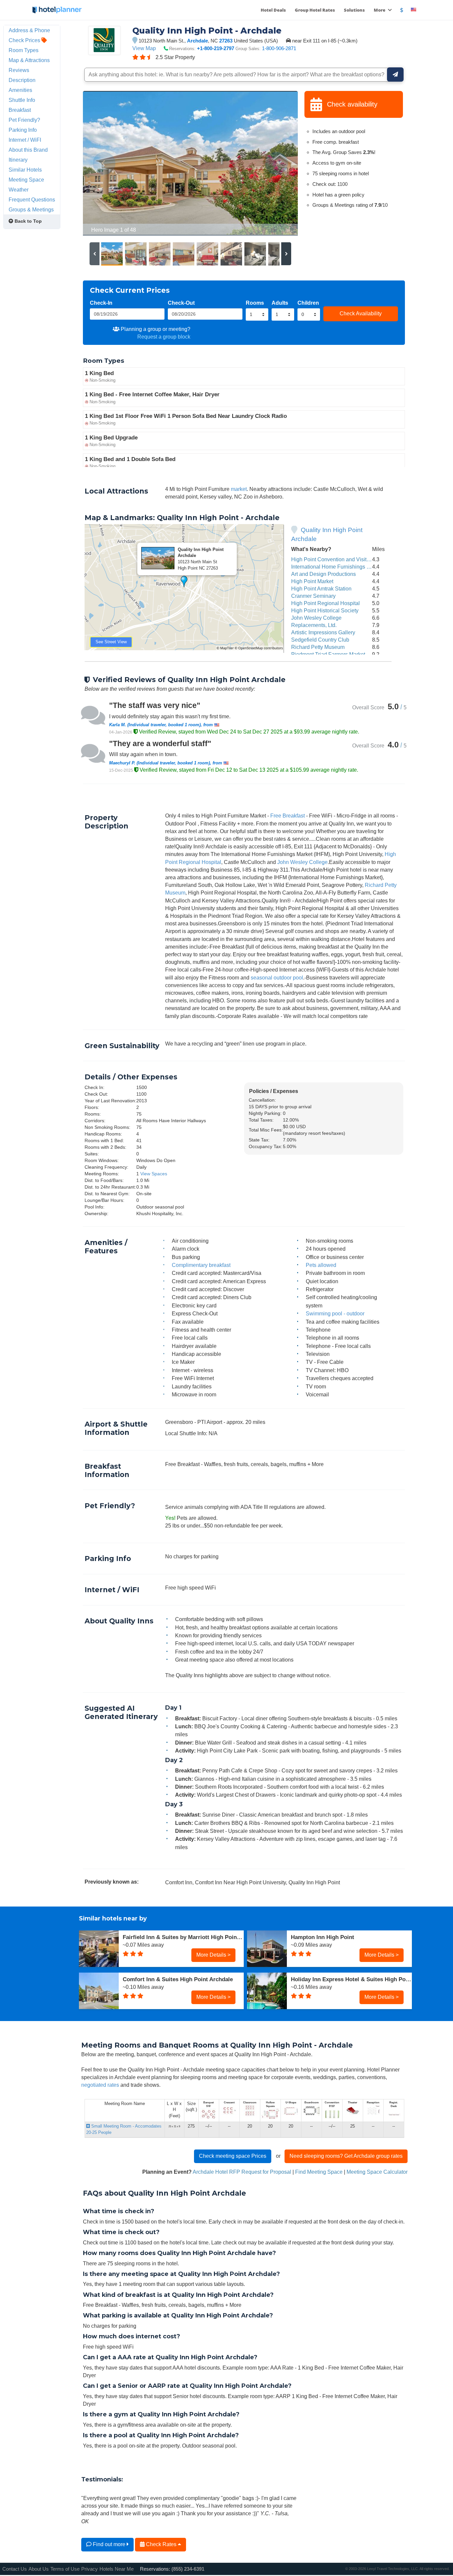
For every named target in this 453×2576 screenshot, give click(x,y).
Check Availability (361, 313)
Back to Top (28, 221)
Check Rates (161, 2544)
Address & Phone (29, 30)
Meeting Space (26, 180)
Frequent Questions (32, 199)
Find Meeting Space (319, 2172)
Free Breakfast (288, 816)
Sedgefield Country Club (320, 640)
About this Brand (28, 150)
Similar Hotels (25, 170)
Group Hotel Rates (315, 10)
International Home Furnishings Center (337, 567)
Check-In (101, 303)
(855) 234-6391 (188, 2569)
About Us (39, 2569)
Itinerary (18, 160)
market (239, 489)
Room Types (24, 50)
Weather (19, 190)
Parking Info (23, 130)
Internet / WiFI (25, 140)
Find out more (109, 2544)
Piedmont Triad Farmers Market (328, 654)
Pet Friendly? (24, 120)
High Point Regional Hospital (325, 603)
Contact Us (15, 2569)
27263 (226, 41)
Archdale (197, 41)
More (380, 10)
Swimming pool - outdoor (335, 1313)
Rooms (255, 303)
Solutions (354, 10)
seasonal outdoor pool (277, 977)
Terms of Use (65, 2569)
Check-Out (181, 303)
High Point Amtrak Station (321, 588)
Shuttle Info (22, 100)
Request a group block (164, 337)
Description (22, 80)
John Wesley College (316, 618)
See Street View (111, 642)
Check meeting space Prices (233, 2156)
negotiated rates (100, 2085)
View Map (144, 48)
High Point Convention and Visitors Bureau (342, 559)
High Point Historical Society (325, 610)
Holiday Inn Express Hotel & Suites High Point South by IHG (351, 1979)
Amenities (20, 90)
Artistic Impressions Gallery (323, 632)
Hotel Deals (273, 10)
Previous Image (104, 163)
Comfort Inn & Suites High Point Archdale (178, 1979)
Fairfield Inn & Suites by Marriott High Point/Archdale (183, 1937)
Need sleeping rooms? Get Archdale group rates (346, 2156)
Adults (280, 303)
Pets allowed (321, 1265)
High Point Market (312, 581)
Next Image (277, 163)
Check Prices (25, 40)
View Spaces (154, 1174)
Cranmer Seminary (313, 596)
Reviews (19, 70)
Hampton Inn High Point (323, 1937)
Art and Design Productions (324, 574)
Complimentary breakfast (201, 1265)
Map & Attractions (29, 60)
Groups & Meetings (31, 209)
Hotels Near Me (117, 2569)
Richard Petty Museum (318, 647)
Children (308, 303)
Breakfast (20, 110)
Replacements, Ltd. (314, 625)
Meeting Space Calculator (377, 2172)
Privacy (90, 2569)
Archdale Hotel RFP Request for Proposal (242, 2172)
